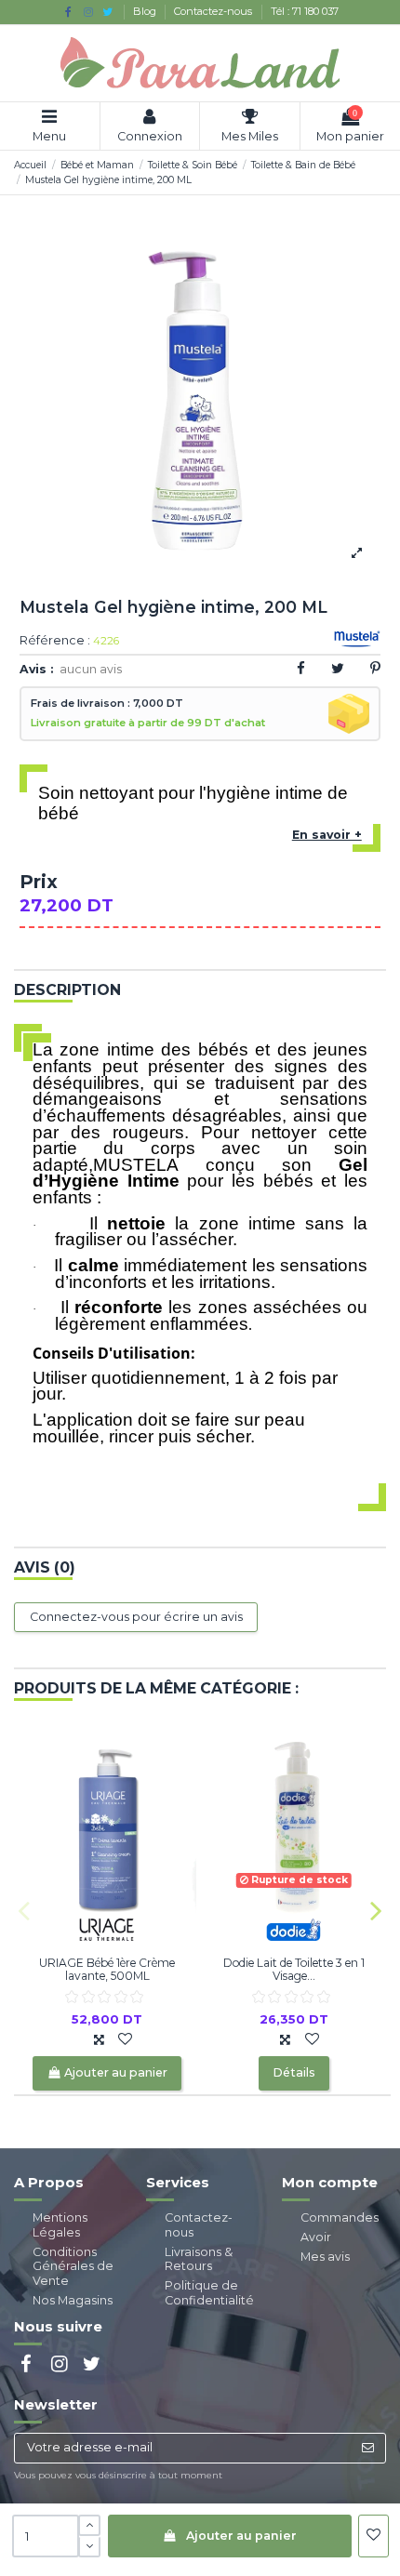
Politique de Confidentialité (209, 2293)
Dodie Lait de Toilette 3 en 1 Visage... (294, 1969)
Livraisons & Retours (199, 2259)
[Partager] (301, 668)
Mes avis (325, 2257)
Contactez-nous (214, 11)
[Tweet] (338, 668)
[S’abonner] (367, 2448)
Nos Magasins (73, 2300)
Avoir (316, 2237)
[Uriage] (107, 1928)
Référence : (55, 641)
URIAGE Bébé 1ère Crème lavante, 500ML (107, 1969)
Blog (146, 11)
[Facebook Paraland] (68, 12)
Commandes (340, 2217)
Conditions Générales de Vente (73, 2266)
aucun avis (91, 669)
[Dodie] (294, 1928)
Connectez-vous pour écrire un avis (136, 1617)
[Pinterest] (375, 668)
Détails (294, 2072)
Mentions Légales (60, 2225)
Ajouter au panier (241, 2536)
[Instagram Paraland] (88, 12)
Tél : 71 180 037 (305, 11)
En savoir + (327, 835)
